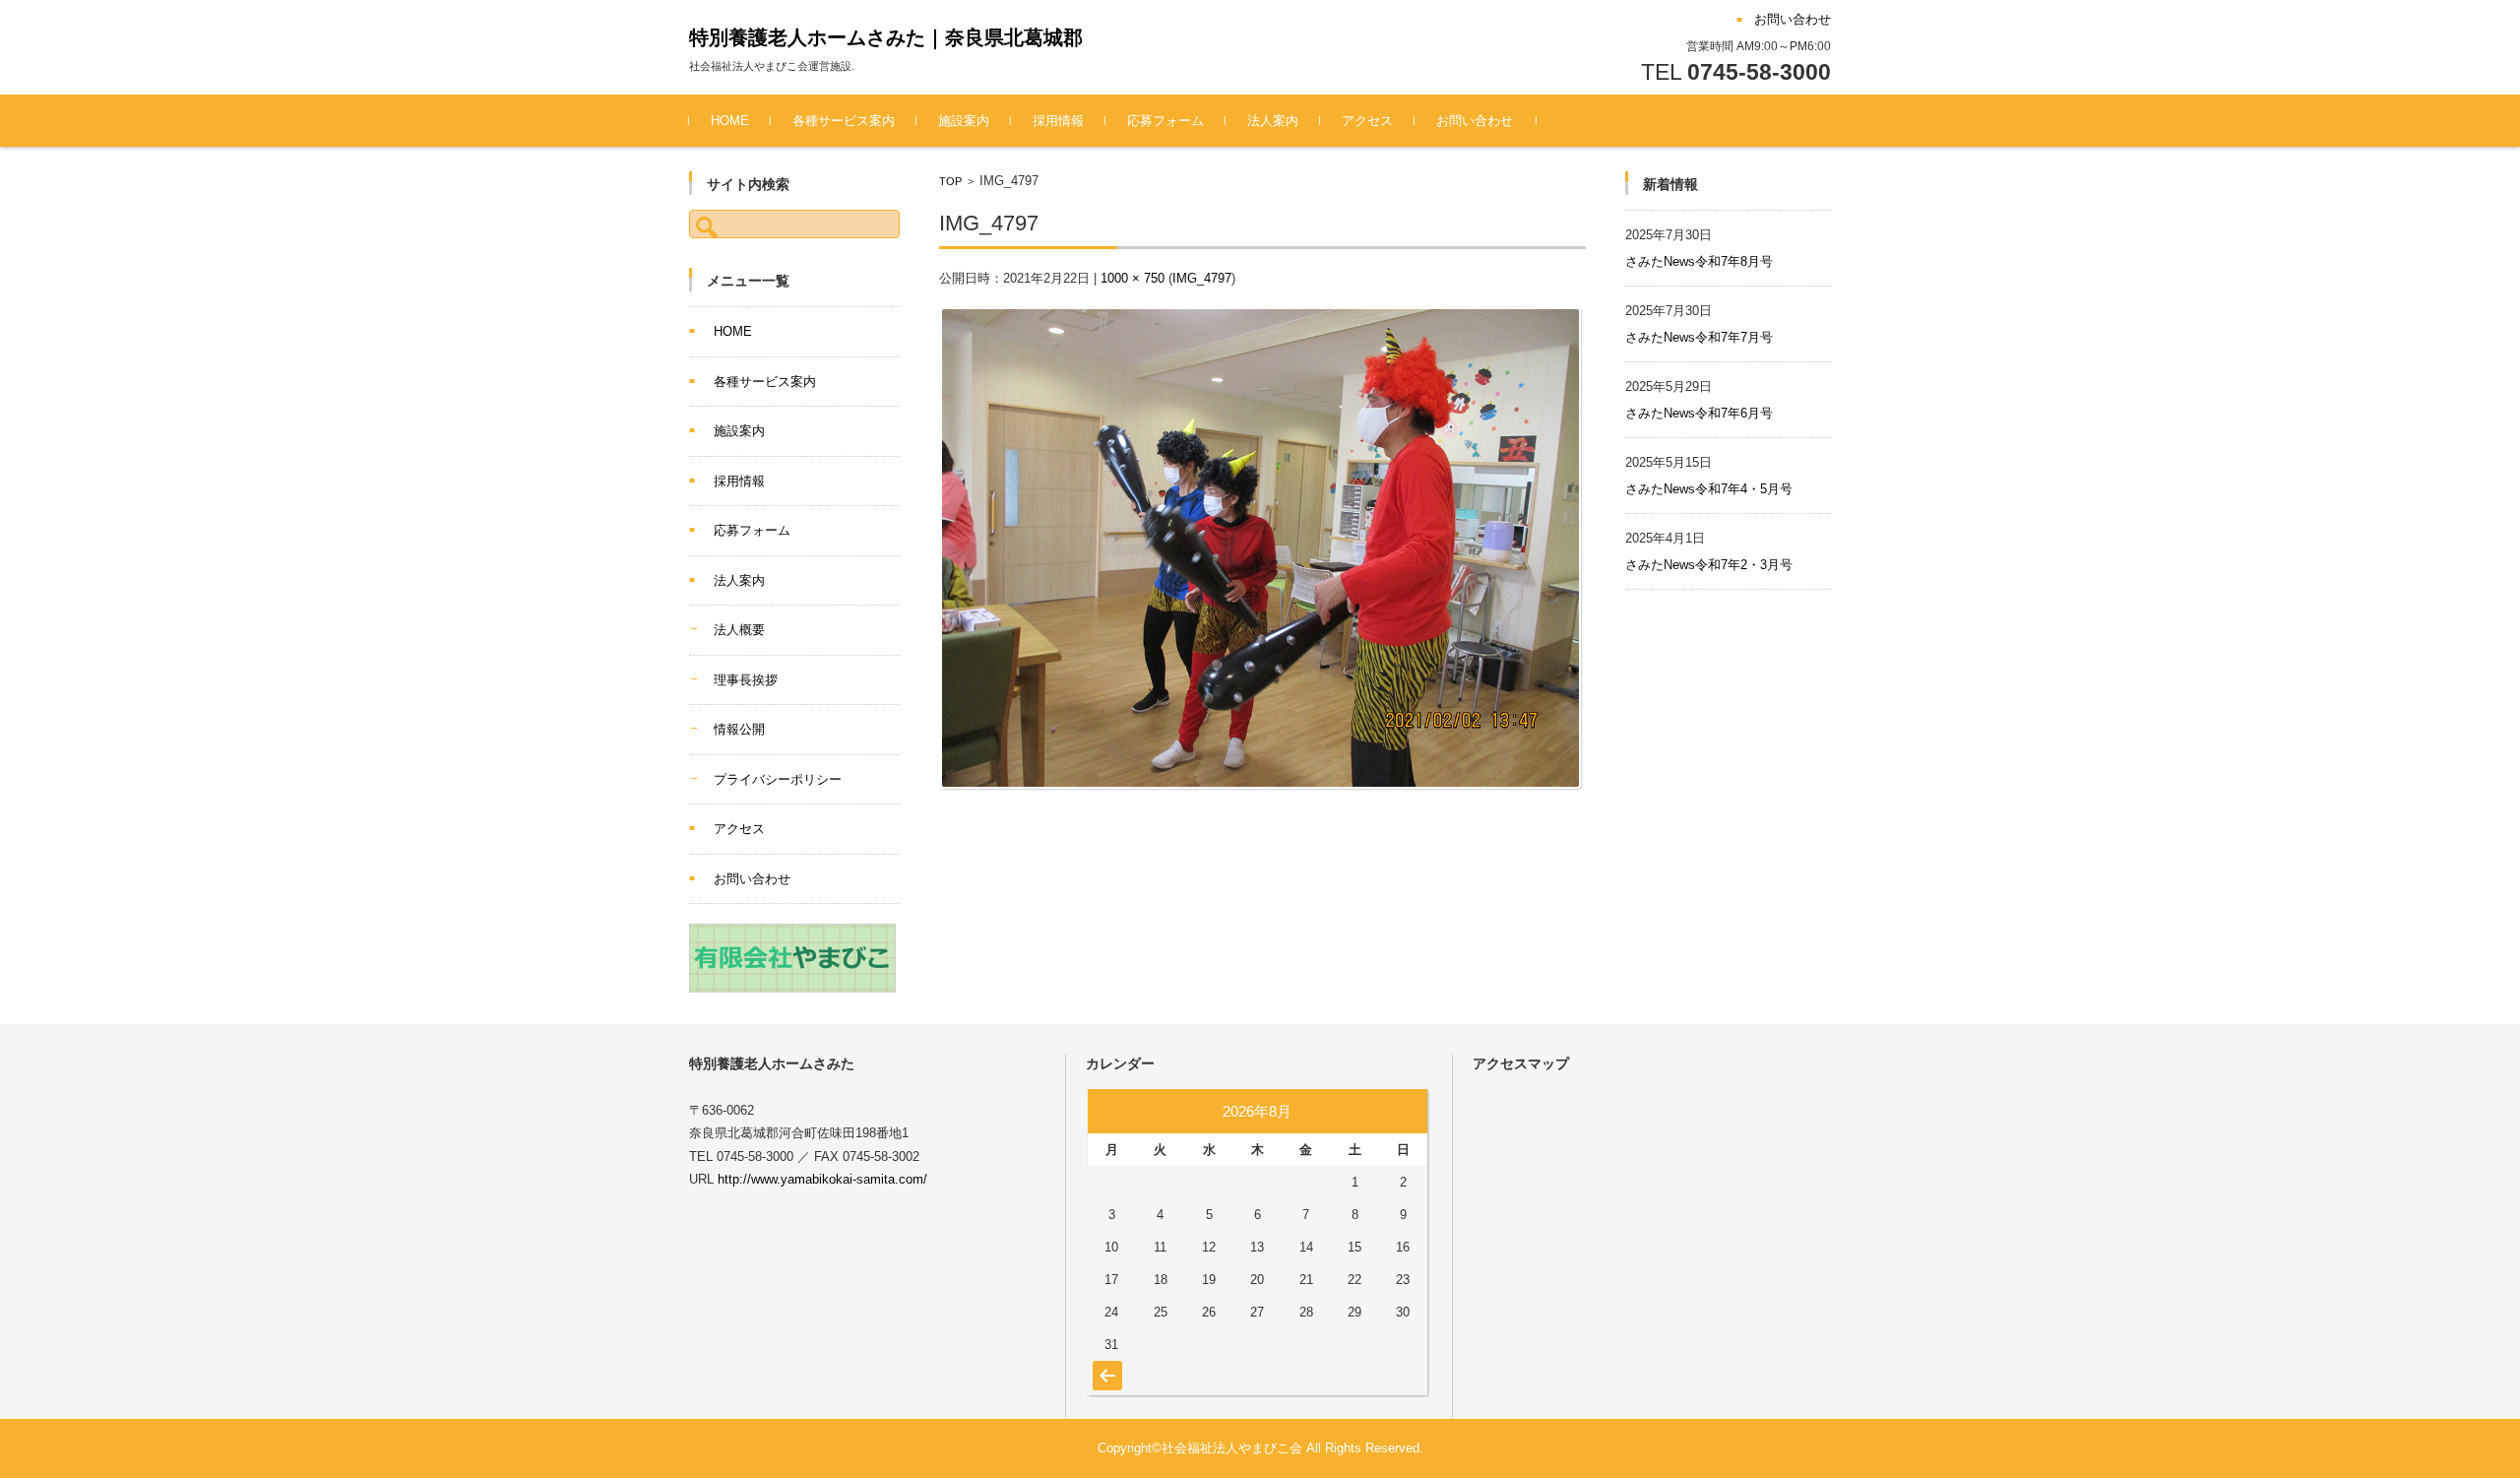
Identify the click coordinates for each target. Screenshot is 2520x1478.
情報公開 (739, 729)
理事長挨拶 (746, 680)
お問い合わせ (1475, 121)
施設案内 (964, 121)
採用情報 (1058, 121)
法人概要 (739, 630)
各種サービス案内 (844, 121)
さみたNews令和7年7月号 (1699, 337)
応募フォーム (1165, 121)
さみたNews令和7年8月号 (1699, 261)
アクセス (1367, 121)
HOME (730, 121)
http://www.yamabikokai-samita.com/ (822, 1179)
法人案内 (1273, 121)
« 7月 (1105, 1366)
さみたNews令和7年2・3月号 (1709, 565)
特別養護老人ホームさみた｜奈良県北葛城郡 (886, 37)
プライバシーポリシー (778, 779)
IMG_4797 (1202, 278)
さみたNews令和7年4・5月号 (1709, 489)
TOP (950, 181)
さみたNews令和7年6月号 (1699, 413)
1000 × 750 (1133, 278)
